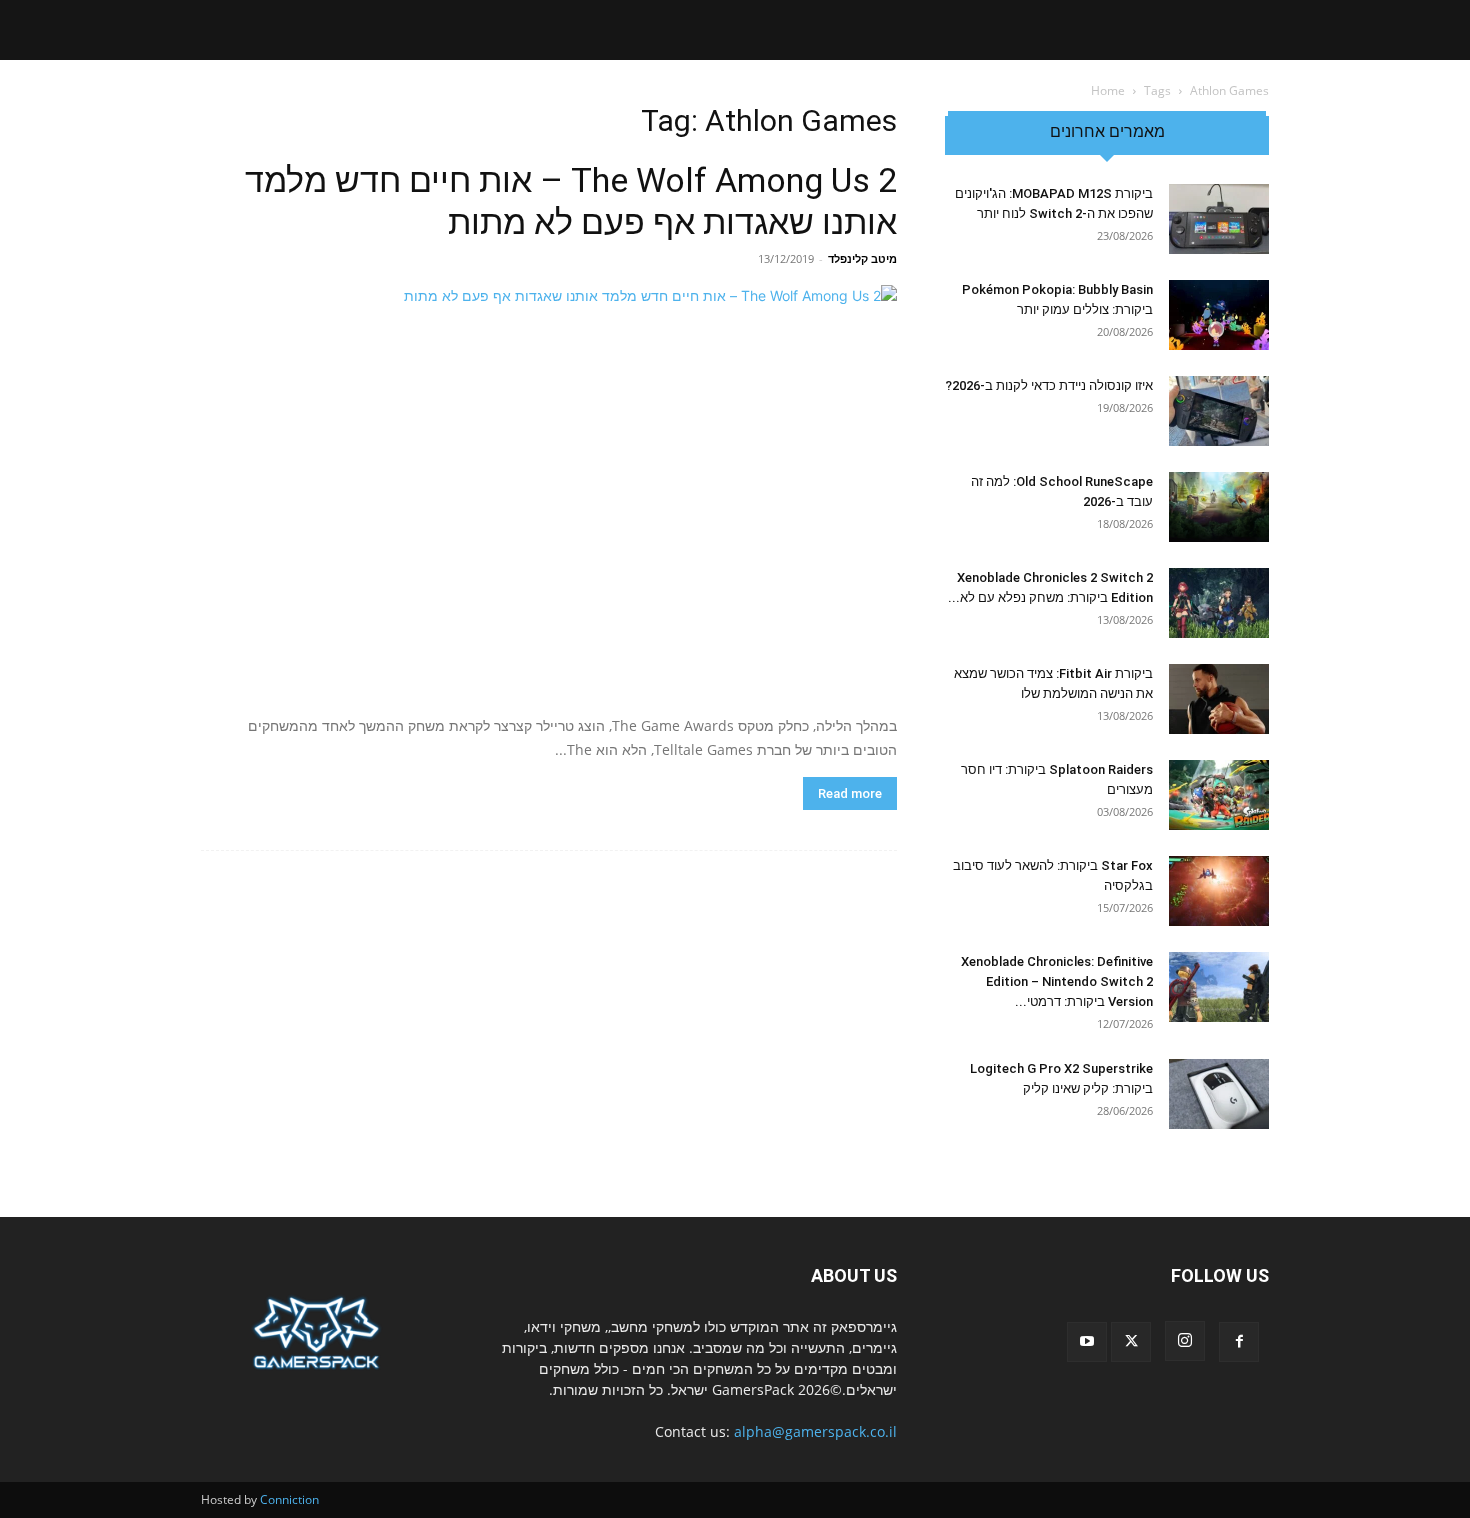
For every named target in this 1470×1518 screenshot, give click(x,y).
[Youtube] (1087, 1342)
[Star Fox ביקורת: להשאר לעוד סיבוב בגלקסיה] (1219, 891)
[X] (1131, 1342)
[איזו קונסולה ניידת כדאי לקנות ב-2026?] (1219, 411)
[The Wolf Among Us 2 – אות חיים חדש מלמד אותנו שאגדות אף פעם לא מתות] (549, 493)
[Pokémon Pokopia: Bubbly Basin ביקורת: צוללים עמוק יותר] (1219, 315)
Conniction (289, 1499)
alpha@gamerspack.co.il (815, 1431)
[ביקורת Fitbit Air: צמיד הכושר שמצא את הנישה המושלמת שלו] (1219, 699)
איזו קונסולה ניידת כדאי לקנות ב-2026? (1049, 385)
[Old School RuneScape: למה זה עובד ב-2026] (1219, 507)
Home (1108, 90)
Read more (850, 793)
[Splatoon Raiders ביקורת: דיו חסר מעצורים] (1219, 795)
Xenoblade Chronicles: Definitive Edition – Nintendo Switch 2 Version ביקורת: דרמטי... (1057, 981)
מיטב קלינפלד (862, 258)
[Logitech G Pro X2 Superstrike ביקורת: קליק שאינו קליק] (1219, 1094)
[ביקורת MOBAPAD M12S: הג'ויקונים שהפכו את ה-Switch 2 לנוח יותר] (1219, 219)
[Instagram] (1185, 1341)
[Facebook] (1239, 1342)
